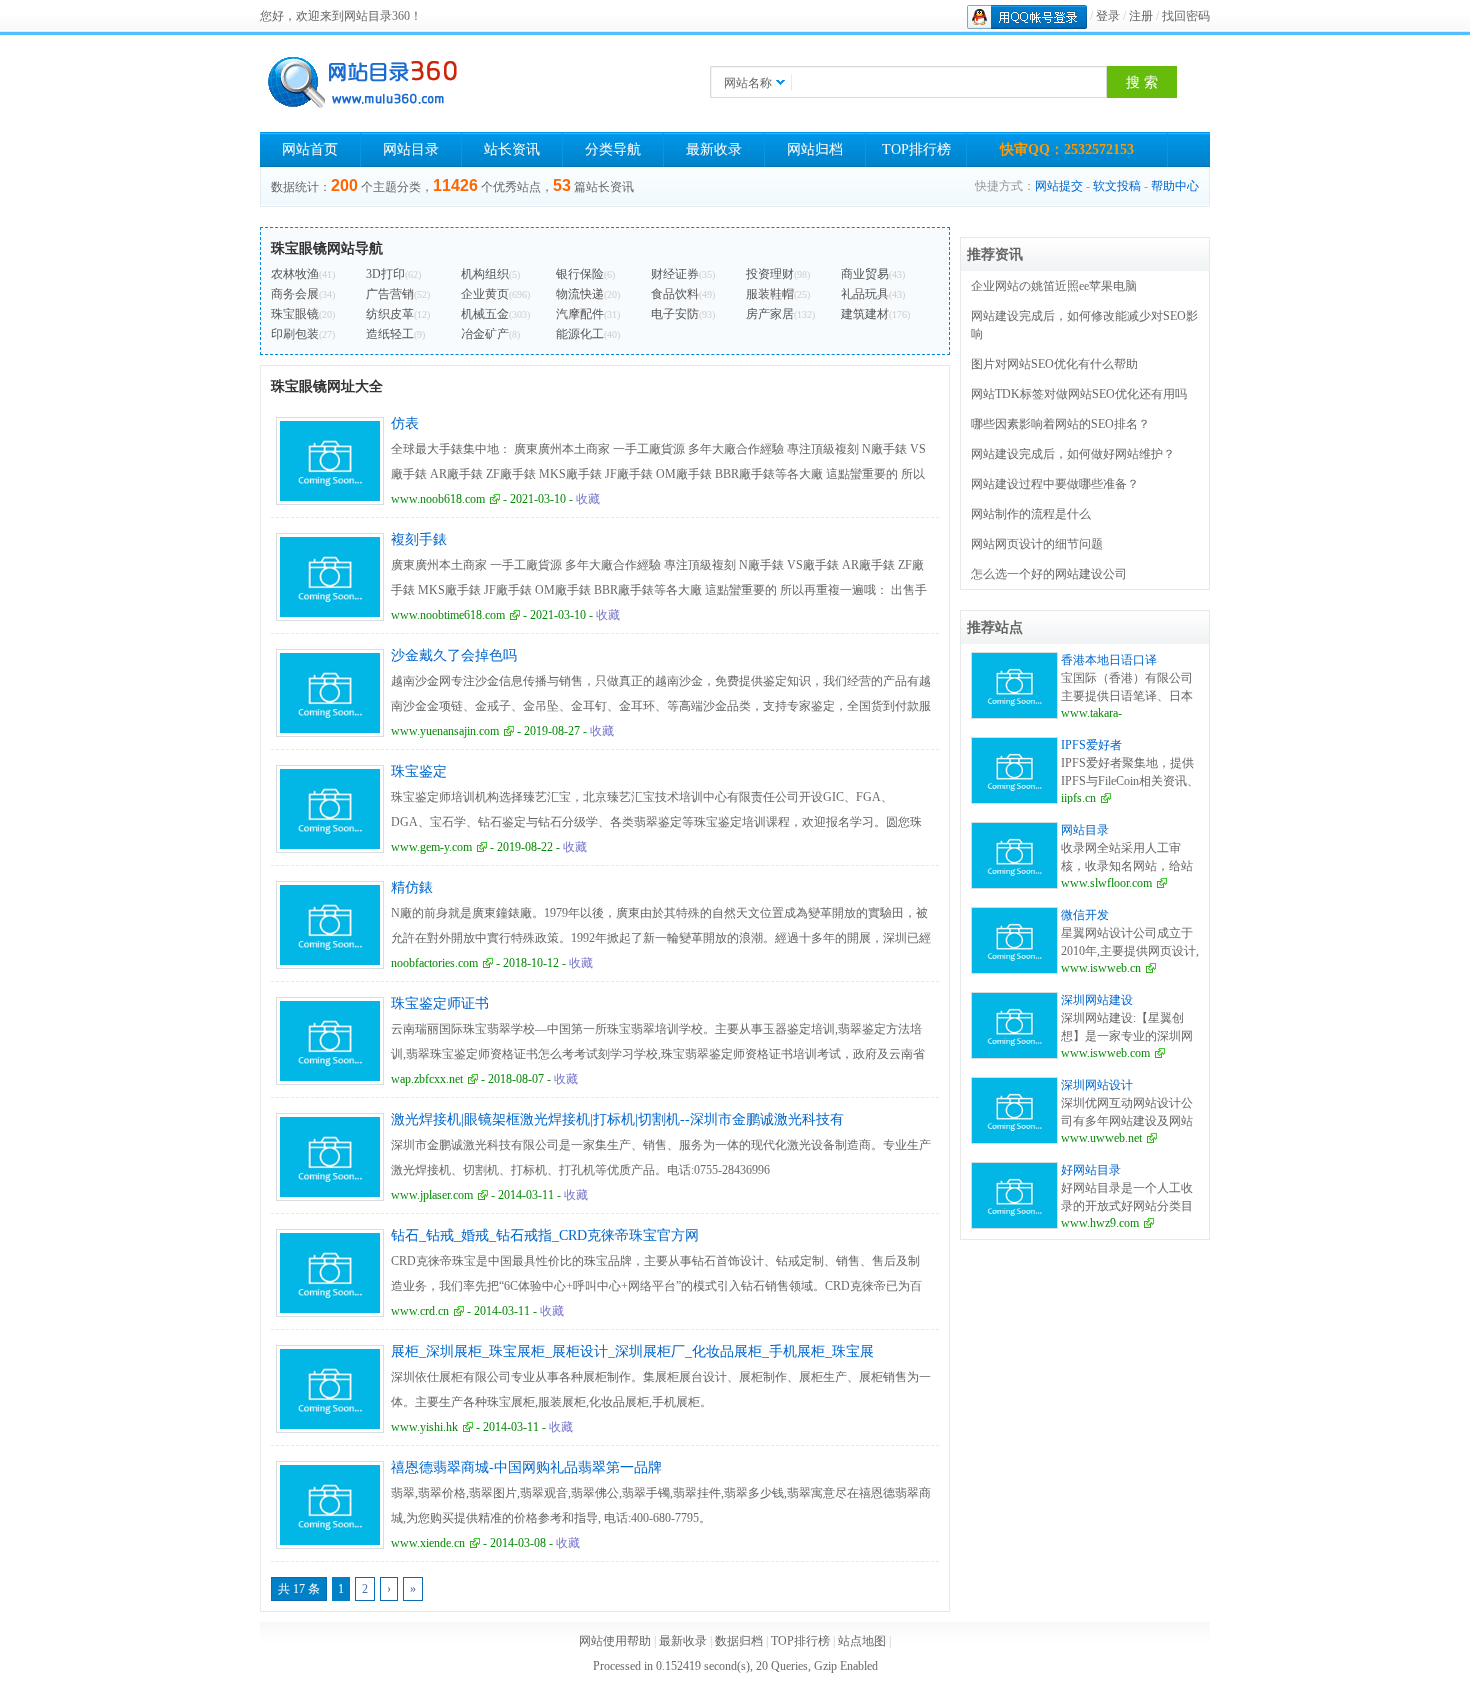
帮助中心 (1175, 186)
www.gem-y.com (431, 847)
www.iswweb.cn (1101, 968)
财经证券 (675, 274)
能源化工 (580, 334)
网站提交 (1059, 186)
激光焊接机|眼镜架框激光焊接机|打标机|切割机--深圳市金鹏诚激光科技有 (617, 1119)
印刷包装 (295, 334)
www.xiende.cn (428, 1543)
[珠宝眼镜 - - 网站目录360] (360, 82)
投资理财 (770, 274)
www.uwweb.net (1101, 1138)
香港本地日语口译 (1109, 660)
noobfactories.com (434, 963)
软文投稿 (1117, 186)
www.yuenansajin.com (445, 731)
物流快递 (580, 294)
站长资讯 (512, 149)
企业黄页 (485, 294)
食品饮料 (675, 294)
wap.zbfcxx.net (427, 1079)
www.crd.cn (420, 1311)
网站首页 (310, 149)
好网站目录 (1091, 1170)
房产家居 (770, 314)
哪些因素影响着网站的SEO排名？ (1060, 424)
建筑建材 (865, 314)
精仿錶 (412, 887)
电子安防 (675, 314)
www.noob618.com (438, 499)
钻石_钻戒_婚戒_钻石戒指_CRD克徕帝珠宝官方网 (545, 1235)
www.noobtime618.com (448, 615)
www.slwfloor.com (1106, 883)
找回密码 (1186, 16)
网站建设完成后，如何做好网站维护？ (1073, 454)
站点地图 (862, 1641)
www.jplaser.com (432, 1195)
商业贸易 (865, 274)
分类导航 (613, 149)
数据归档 (739, 1641)
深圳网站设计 (1097, 1085)
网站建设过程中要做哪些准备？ (1055, 484)
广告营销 (390, 294)
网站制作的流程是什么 (1031, 514)
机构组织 (485, 274)
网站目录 (411, 149)
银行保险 (580, 274)
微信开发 (1085, 915)
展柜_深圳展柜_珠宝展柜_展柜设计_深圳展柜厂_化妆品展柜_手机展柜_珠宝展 (632, 1351)
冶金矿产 (485, 334)
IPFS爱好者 (1091, 745)
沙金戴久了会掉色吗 (454, 655)
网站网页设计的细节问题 (1037, 544)
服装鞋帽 (770, 294)
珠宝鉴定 (419, 771)
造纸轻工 (390, 334)
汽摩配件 (580, 314)
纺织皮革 (390, 314)
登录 (1108, 16)
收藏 (588, 499)
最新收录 (714, 149)
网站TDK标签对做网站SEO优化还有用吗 (1079, 394)
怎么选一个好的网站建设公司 (1049, 574)
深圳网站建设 (1097, 1000)
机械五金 (485, 314)
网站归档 (815, 149)
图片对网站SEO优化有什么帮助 (1054, 364)
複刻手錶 (419, 539)
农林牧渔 (295, 274)
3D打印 (385, 274)
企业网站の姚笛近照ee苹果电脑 (1054, 286)
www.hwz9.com (1100, 1223)
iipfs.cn (1078, 798)
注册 (1141, 16)
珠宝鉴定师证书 (440, 1003)
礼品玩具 (865, 294)
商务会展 (295, 294)
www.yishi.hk (424, 1427)
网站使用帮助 (615, 1641)
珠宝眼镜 (295, 314)
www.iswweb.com (1105, 1053)
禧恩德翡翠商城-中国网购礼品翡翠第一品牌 (526, 1467)
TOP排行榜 (916, 149)
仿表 (405, 423)
